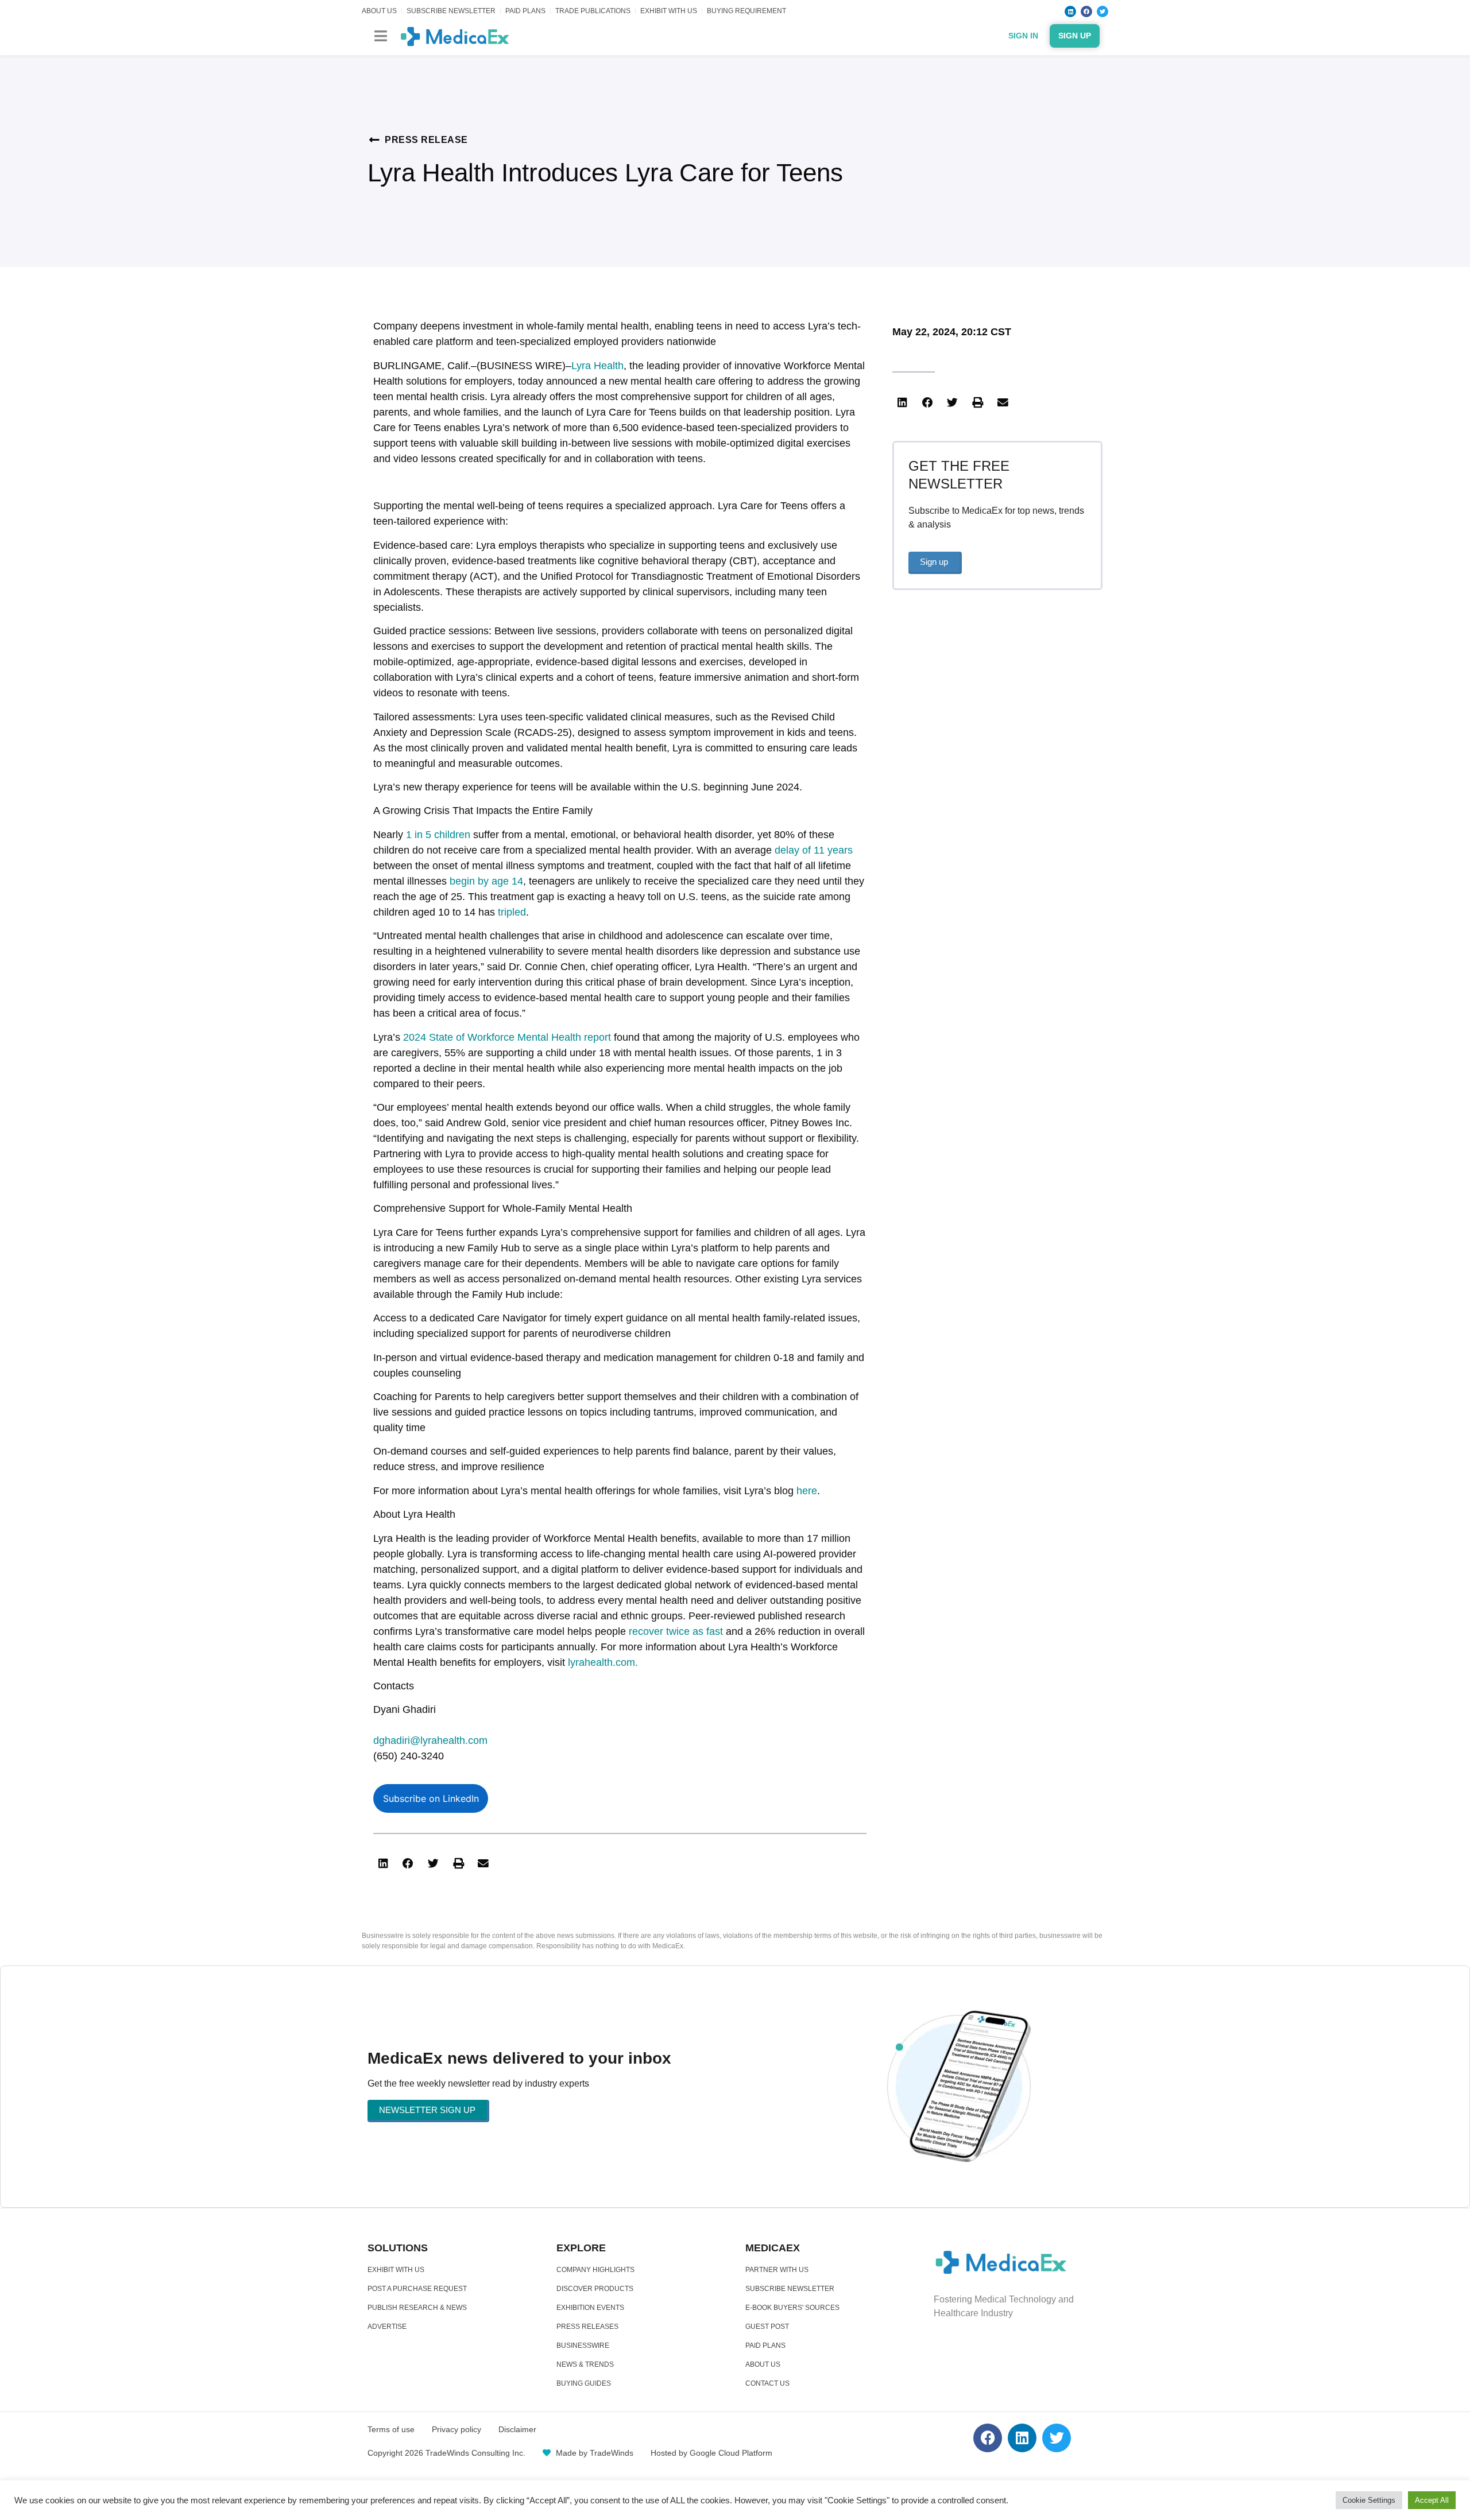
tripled (512, 912)
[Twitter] (1102, 11)
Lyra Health (597, 366)
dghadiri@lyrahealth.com (430, 1740)
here (807, 1491)
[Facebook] (1086, 11)
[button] (380, 36)
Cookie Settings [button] (1369, 2500)
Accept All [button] (1432, 2500)
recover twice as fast (676, 1631)
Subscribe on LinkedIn (431, 1798)
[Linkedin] (1070, 11)
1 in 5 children (438, 835)
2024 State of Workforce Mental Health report (507, 1037)
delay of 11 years (814, 850)
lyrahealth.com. (603, 1662)
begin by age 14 (486, 881)
